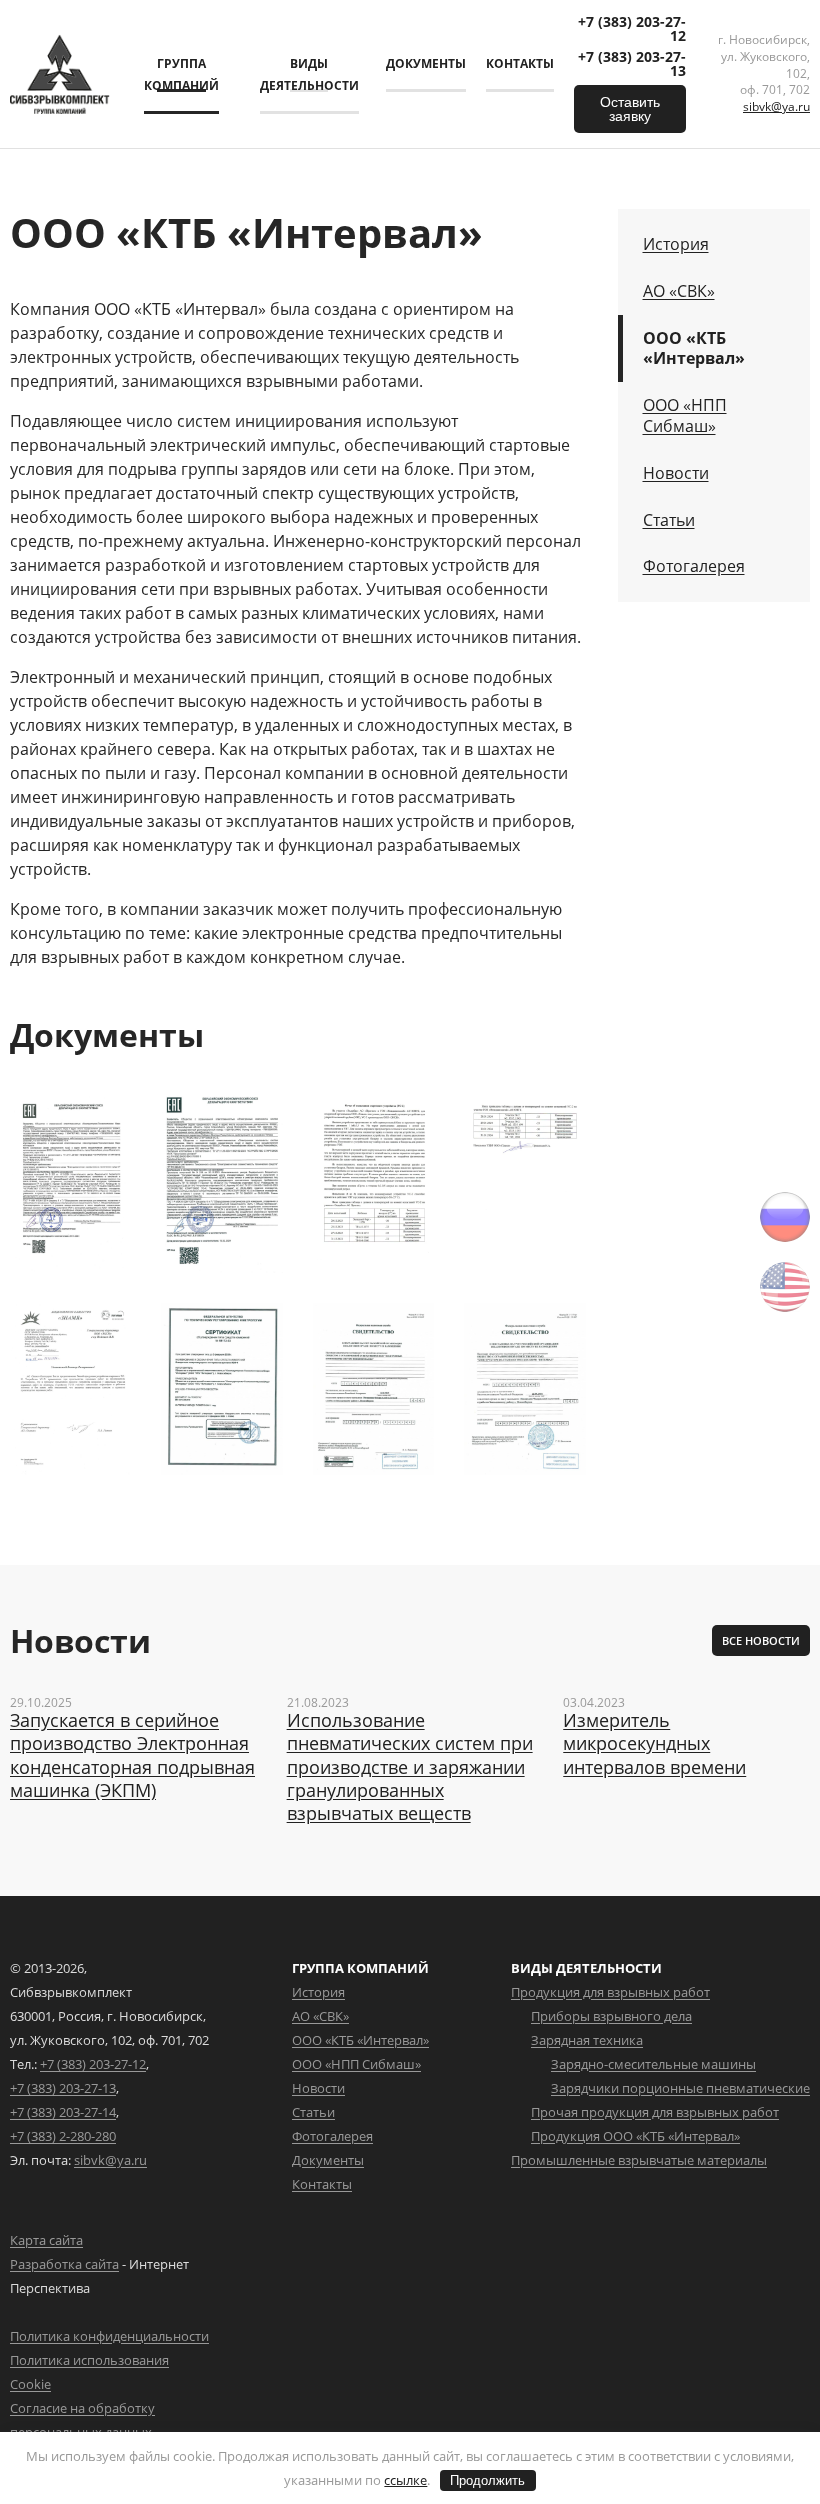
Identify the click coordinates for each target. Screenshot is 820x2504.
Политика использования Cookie (89, 2372)
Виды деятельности (309, 74)
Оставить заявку (630, 109)
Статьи (669, 520)
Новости (676, 473)
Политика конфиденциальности (109, 2336)
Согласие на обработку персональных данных (82, 2420)
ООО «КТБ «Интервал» (694, 349)
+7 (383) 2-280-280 (63, 2136)
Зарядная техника (587, 2040)
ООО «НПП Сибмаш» (685, 416)
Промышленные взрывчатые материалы (639, 2160)
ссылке (405, 2480)
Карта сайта (46, 2240)
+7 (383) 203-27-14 (63, 2112)
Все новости (761, 1640)
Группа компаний (181, 74)
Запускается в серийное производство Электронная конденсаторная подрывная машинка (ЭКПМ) (132, 1755)
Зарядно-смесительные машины (653, 2064)
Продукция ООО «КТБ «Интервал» (635, 2136)
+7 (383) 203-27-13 (632, 64)
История (676, 244)
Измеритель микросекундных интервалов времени (654, 1744)
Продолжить (487, 2480)
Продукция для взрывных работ (610, 1992)
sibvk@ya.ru (776, 107)
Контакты (520, 63)
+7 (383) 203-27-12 (632, 29)
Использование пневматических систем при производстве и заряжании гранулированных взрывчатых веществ (410, 1767)
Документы (426, 63)
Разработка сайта (64, 2264)
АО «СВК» (679, 291)
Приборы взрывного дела (611, 2016)
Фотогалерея (694, 566)
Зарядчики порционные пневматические (680, 2088)
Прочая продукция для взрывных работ (655, 2112)
